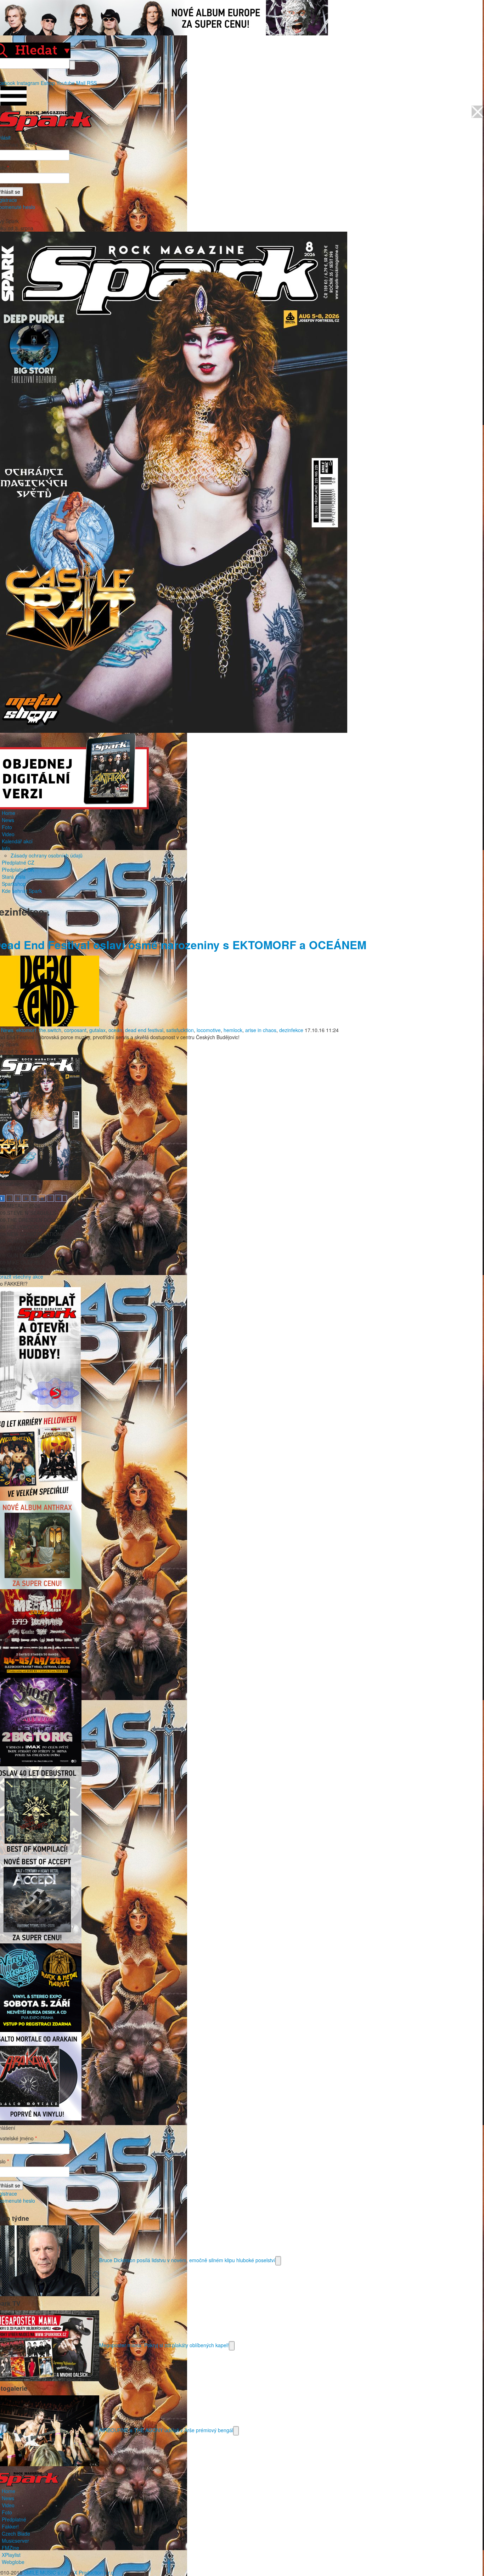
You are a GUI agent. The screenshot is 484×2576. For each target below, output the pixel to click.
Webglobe (13, 2562)
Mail (81, 83)
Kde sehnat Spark (22, 891)
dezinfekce (291, 1030)
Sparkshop (14, 884)
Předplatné (14, 2519)
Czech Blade (16, 2533)
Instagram (28, 83)
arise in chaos (261, 1030)
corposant (75, 1030)
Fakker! (10, 2526)
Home (9, 813)
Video (8, 834)
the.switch (50, 1030)
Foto (7, 827)
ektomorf (26, 1030)
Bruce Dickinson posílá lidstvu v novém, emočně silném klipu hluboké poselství (187, 2260)
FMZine (10, 2548)
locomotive (209, 1030)
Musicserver (15, 2541)
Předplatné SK (18, 870)
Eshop (48, 83)
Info (6, 848)
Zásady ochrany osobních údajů (47, 855)
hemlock (233, 1030)
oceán (115, 1030)
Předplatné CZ (18, 862)
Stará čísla (14, 877)
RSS (92, 83)
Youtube (66, 83)
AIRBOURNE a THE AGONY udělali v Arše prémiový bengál (166, 2430)
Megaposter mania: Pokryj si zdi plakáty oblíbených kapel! (164, 2345)
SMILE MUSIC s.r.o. (46, 2572)
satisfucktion (180, 1030)
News (8, 820)
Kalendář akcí (17, 841)
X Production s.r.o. (95, 2572)
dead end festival (144, 1030)
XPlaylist (11, 2555)
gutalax (97, 1030)
